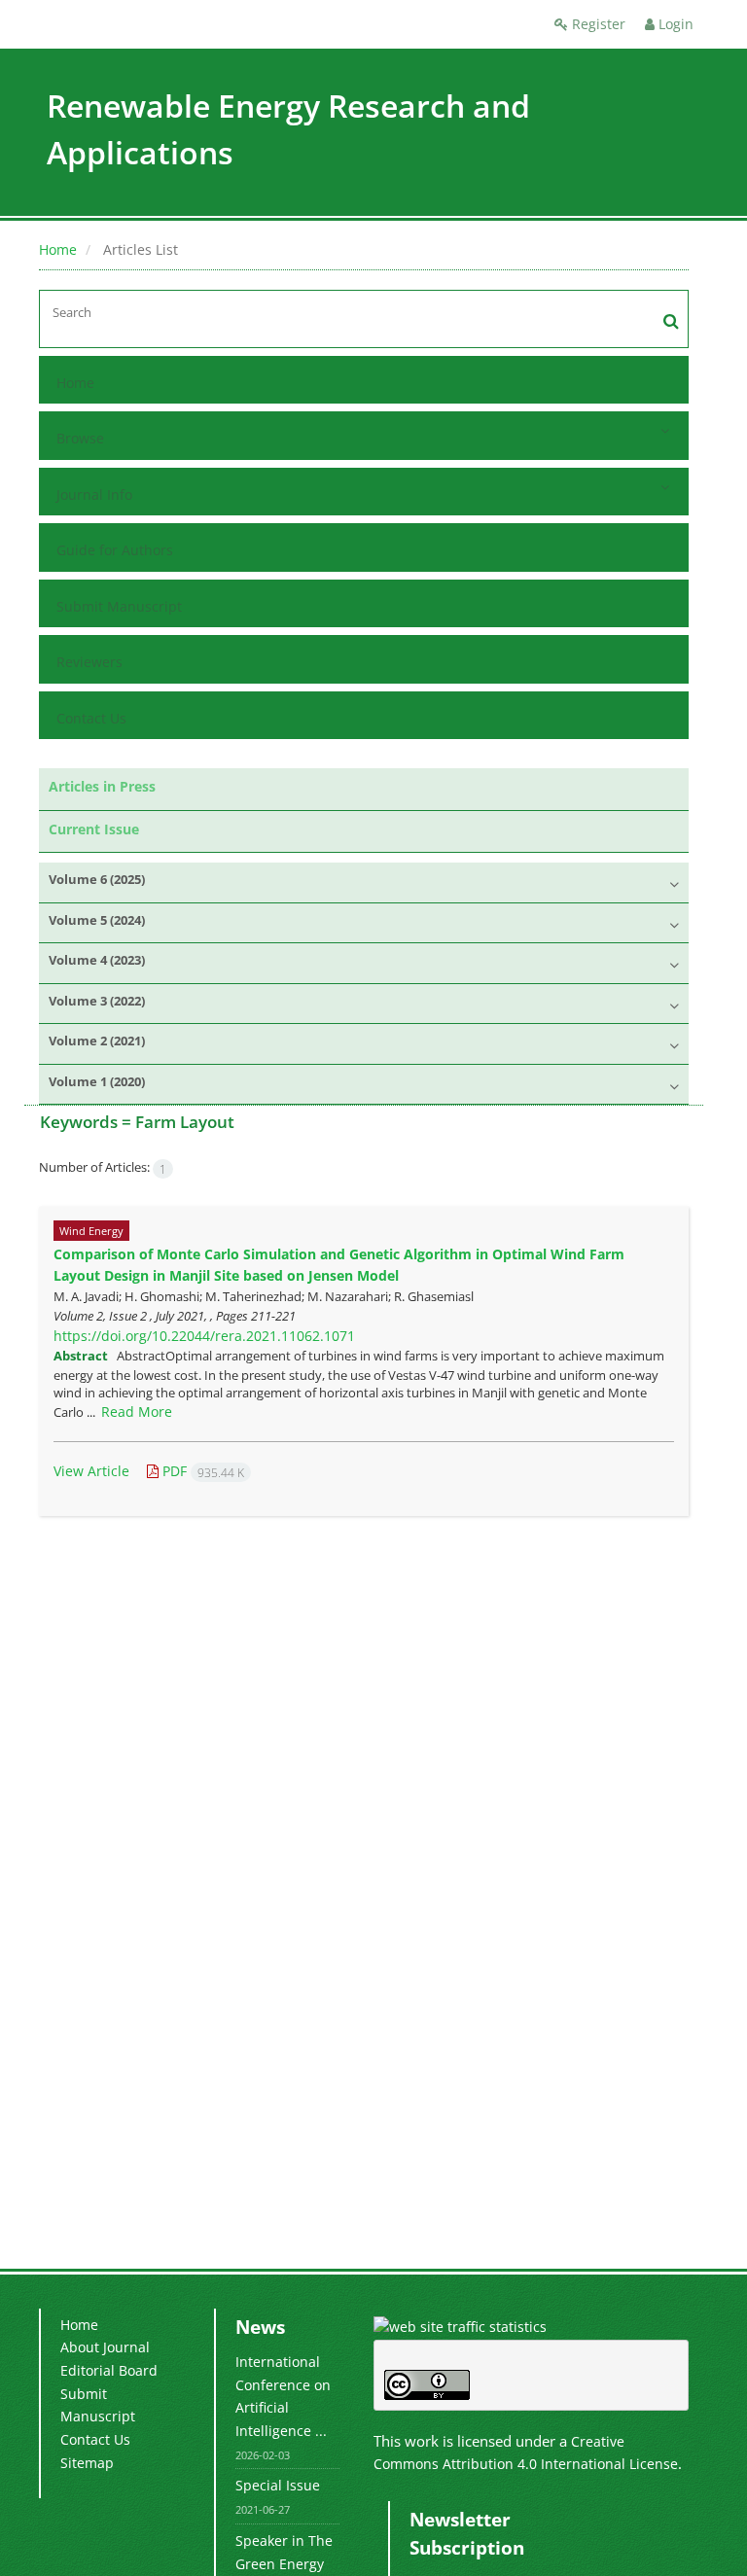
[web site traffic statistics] (460, 2326)
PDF (201, 1471)
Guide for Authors (115, 550)
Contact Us (91, 718)
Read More (137, 1412)
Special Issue (278, 2485)
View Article (91, 1471)
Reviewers (89, 662)
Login (674, 24)
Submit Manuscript (119, 606)
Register (597, 24)
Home (58, 249)
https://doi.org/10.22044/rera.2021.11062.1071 (204, 1336)
